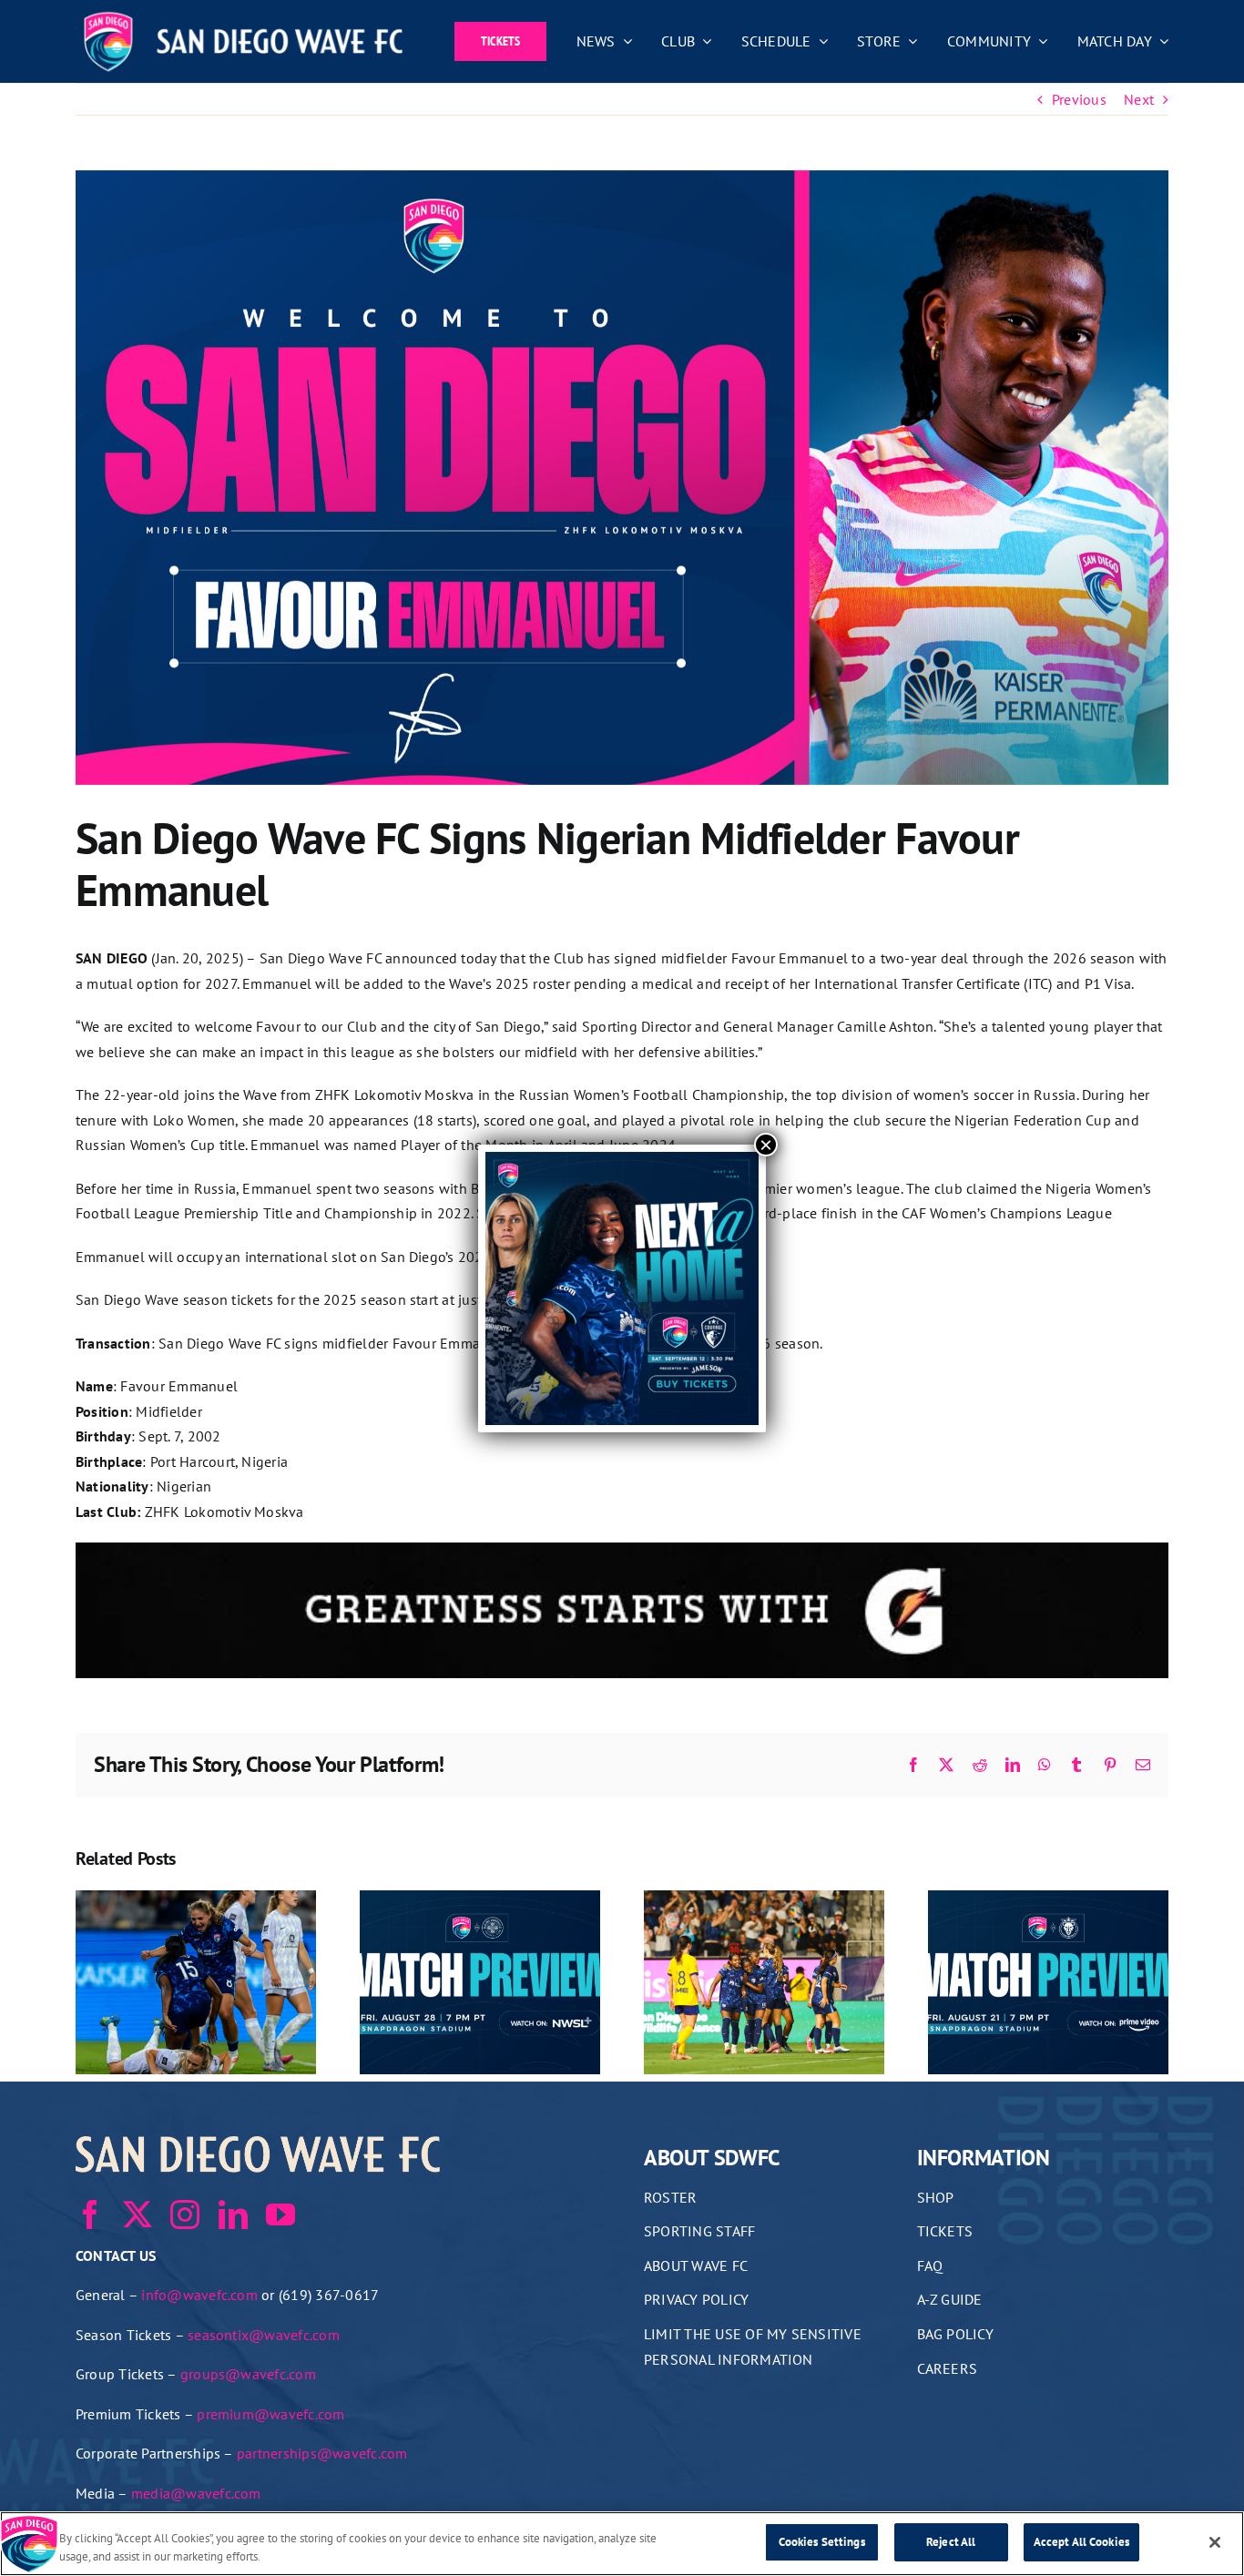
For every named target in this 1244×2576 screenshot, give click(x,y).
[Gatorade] (622, 1554)
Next (1139, 99)
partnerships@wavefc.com (322, 2453)
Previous (1079, 99)
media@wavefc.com (196, 2493)
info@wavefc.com (199, 2295)
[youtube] (280, 2215)
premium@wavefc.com (270, 2414)
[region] (622, 2544)
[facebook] (90, 2215)
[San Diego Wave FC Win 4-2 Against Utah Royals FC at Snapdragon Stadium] (764, 1899)
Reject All (951, 2542)
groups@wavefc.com (248, 2374)
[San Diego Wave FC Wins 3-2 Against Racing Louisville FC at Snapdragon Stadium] (196, 1899)
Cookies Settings (822, 2542)
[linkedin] (233, 2215)
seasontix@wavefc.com (264, 2335)
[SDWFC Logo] (243, 16)
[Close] (1215, 2542)
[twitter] (138, 2215)
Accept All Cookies (1081, 2542)
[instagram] (185, 2215)
